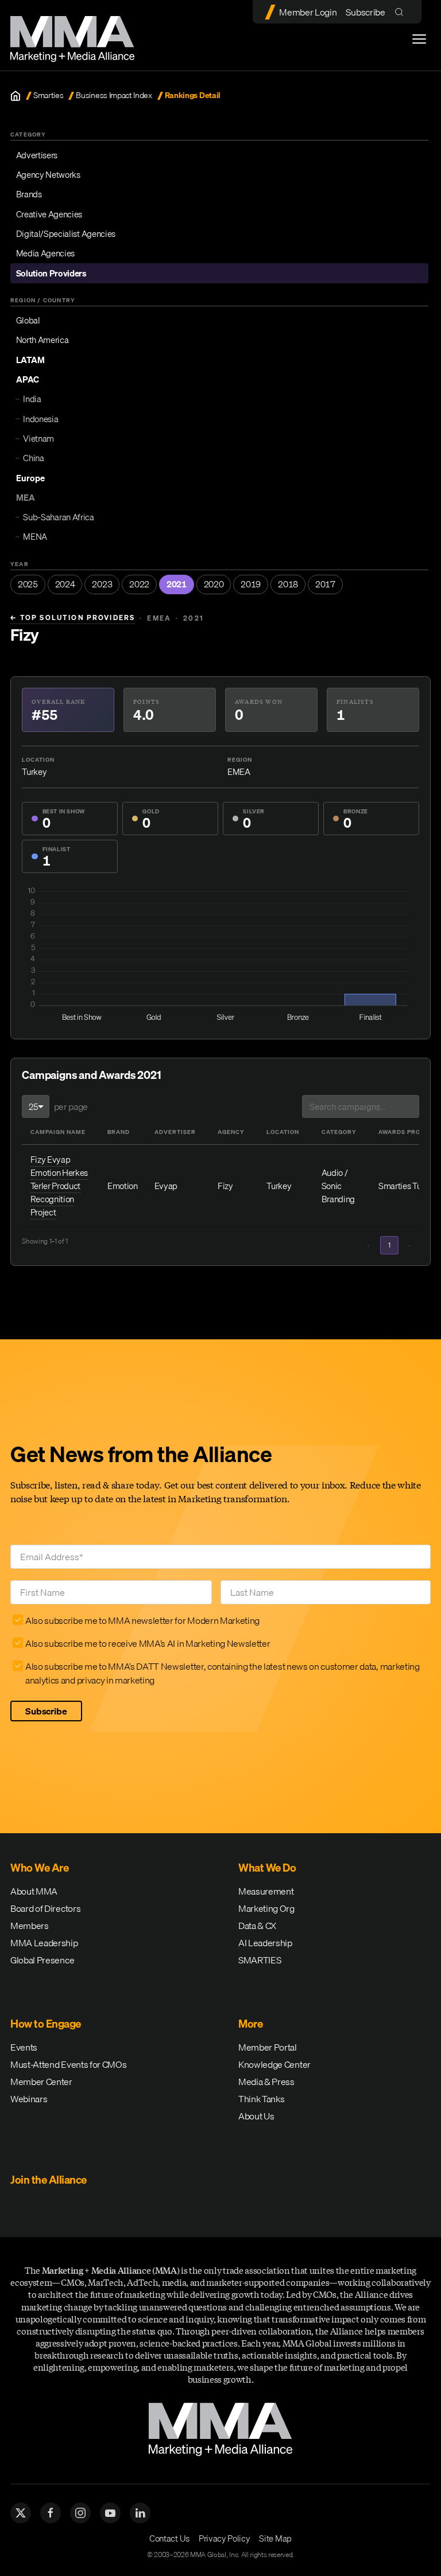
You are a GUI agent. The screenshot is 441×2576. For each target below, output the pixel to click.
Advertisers (37, 155)
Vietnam (38, 438)
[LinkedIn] (140, 2513)
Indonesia (40, 419)
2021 (177, 584)
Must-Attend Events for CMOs (68, 2064)
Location (283, 1132)
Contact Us (169, 2538)
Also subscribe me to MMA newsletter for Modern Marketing (142, 1620)
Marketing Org (266, 1908)
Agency (231, 1132)
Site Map (275, 2538)
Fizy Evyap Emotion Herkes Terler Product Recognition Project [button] (59, 1186)
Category (339, 1132)
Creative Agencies (49, 214)
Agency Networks (48, 174)
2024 (65, 584)
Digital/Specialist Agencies (66, 233)
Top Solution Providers (73, 618)
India (32, 399)
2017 (325, 584)
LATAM (30, 360)
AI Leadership (265, 1943)
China (33, 458)
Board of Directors (45, 1908)
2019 (251, 584)
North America (42, 340)
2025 (28, 584)
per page (71, 1106)
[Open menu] (419, 39)
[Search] (402, 12)
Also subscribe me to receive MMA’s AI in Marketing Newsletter (148, 1643)
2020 (214, 584)
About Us (256, 2116)
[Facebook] (51, 2513)
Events (24, 2047)
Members (30, 1926)
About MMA (34, 1891)
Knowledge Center (274, 2064)
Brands (29, 194)
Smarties (48, 96)
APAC (28, 379)
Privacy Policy (225, 2538)
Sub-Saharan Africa (58, 517)
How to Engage (46, 2024)
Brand (119, 1132)
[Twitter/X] (21, 2513)
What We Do (267, 1868)
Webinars (29, 2099)
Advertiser (175, 1132)
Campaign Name (58, 1132)
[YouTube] (110, 2513)
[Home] (16, 96)
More (250, 2024)
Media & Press (266, 2082)
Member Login (308, 12)
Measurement (266, 1891)
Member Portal (268, 2047)
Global (28, 320)
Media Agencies (46, 253)
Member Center (41, 2082)
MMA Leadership (44, 1943)
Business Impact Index (114, 96)
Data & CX (257, 1926)
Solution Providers (51, 273)
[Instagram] (80, 2513)
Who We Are (39, 1868)
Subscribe (365, 12)
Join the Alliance (49, 2180)
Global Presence (42, 1960)
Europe (30, 478)
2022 (139, 584)
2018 (288, 584)
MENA (35, 536)
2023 (102, 584)
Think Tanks (261, 2099)
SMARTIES (260, 1960)
